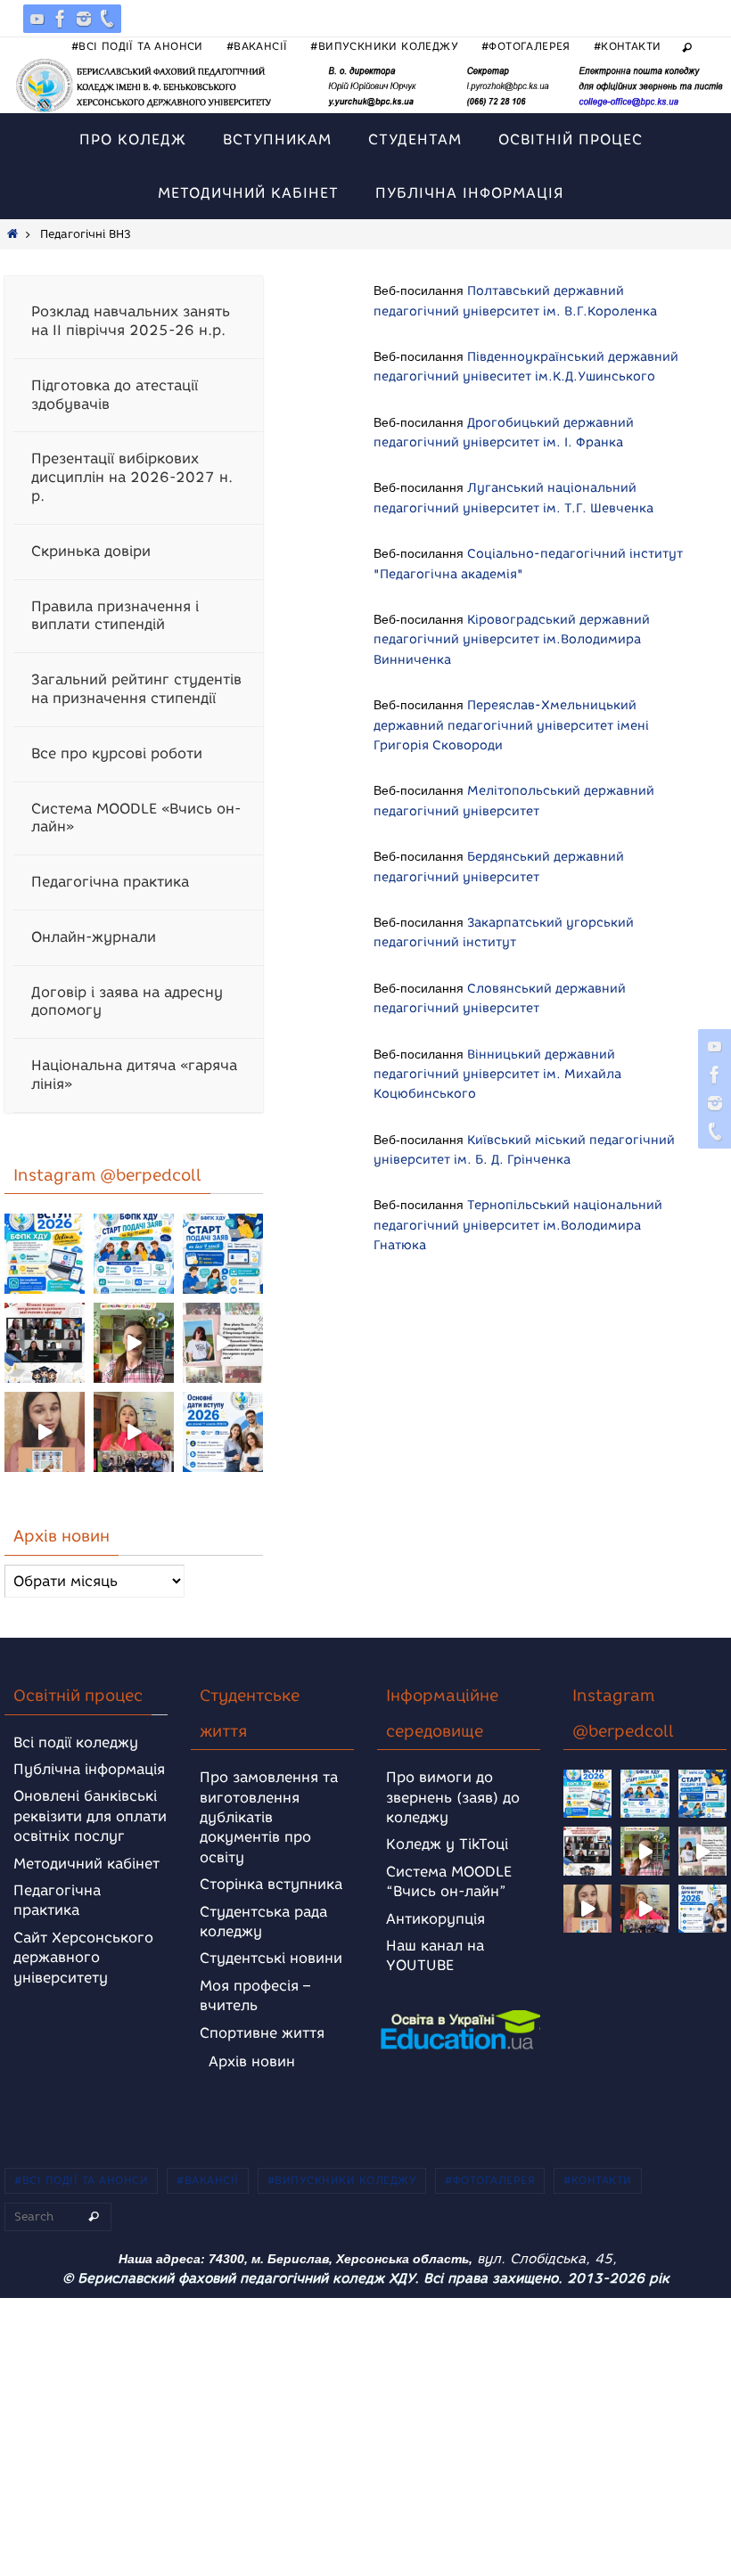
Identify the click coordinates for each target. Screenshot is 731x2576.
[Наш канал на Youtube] (37, 19)
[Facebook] (61, 19)
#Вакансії (257, 46)
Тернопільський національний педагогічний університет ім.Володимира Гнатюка (518, 1225)
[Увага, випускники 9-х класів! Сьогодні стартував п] (223, 1254)
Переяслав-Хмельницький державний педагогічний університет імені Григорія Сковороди (511, 725)
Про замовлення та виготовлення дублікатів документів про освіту (269, 1817)
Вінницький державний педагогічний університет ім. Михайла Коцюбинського (497, 1075)
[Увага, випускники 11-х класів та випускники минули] (134, 1254)
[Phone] (107, 19)
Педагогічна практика (57, 1900)
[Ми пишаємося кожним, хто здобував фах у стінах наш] (223, 1343)
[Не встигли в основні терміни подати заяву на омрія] (45, 1254)
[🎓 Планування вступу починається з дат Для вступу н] (223, 1432)
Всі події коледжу (76, 1742)
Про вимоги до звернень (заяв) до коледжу (453, 1797)
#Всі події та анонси (137, 46)
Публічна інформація (89, 1769)
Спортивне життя (262, 2033)
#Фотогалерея (526, 46)
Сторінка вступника (271, 1884)
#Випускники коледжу (384, 46)
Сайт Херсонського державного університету (83, 1958)
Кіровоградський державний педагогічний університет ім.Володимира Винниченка (512, 640)
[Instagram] (84, 19)
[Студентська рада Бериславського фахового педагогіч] (45, 1432)
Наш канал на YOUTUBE (435, 1955)
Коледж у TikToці (447, 1844)
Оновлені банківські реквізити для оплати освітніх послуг (90, 1816)
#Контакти (628, 46)
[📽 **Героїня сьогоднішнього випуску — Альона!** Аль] (134, 1343)
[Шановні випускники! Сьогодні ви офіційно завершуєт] (45, 1343)
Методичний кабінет (86, 1864)
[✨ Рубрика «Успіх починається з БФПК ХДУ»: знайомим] (134, 1432)
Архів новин (252, 2061)
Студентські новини (271, 1958)
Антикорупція (435, 1919)
